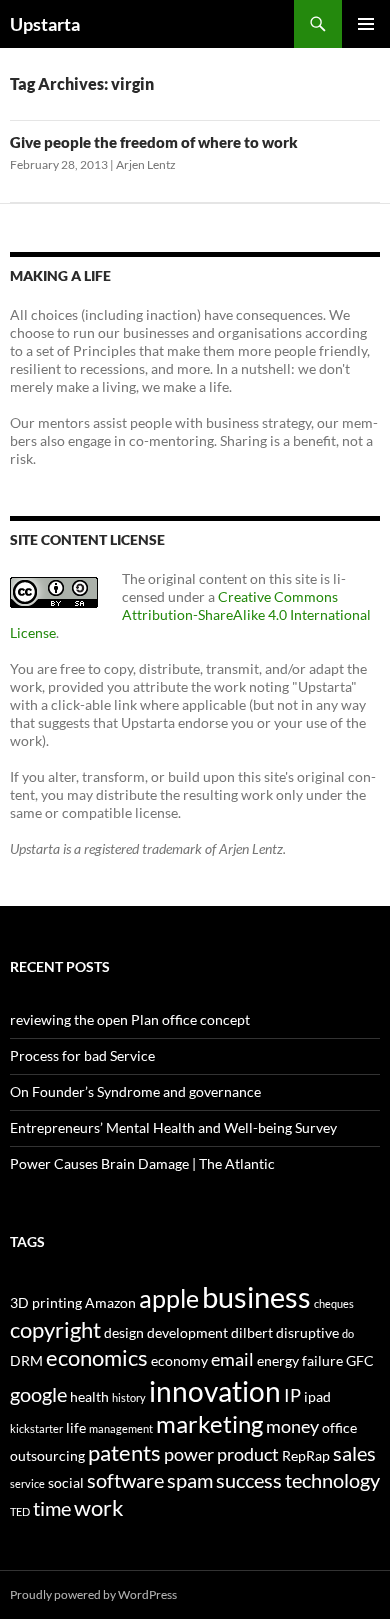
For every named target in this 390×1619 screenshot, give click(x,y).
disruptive (307, 1332)
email (232, 1359)
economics (97, 1357)
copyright (55, 1329)
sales (354, 1453)
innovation (215, 1391)
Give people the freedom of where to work (154, 142)
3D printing (46, 1302)
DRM (26, 1360)
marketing (209, 1424)
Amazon (110, 1302)
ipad (317, 1396)
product (248, 1454)
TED (20, 1511)
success (249, 1480)
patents (124, 1452)
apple (169, 1298)
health (89, 1396)
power (189, 1454)
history (129, 1397)
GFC (360, 1360)
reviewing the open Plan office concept (130, 1019)
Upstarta (45, 24)
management (121, 1428)
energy (278, 1360)
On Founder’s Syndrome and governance (135, 1091)
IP (292, 1395)
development (187, 1332)
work (99, 1507)
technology (332, 1480)
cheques (334, 1303)
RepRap (306, 1455)
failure (322, 1360)
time (52, 1508)
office (339, 1427)
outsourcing (47, 1455)
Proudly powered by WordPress (93, 1594)
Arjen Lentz (146, 164)
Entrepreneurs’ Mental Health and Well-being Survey (173, 1127)
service (27, 1483)
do (348, 1333)
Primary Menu (366, 24)
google (38, 1394)
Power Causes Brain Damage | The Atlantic (142, 1163)
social (66, 1482)
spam (190, 1480)
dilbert (252, 1332)
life (76, 1427)
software (125, 1480)
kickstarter (36, 1428)
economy (179, 1360)
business (256, 1296)
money (292, 1426)
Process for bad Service (82, 1055)
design (124, 1332)
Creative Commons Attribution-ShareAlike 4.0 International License (190, 614)
